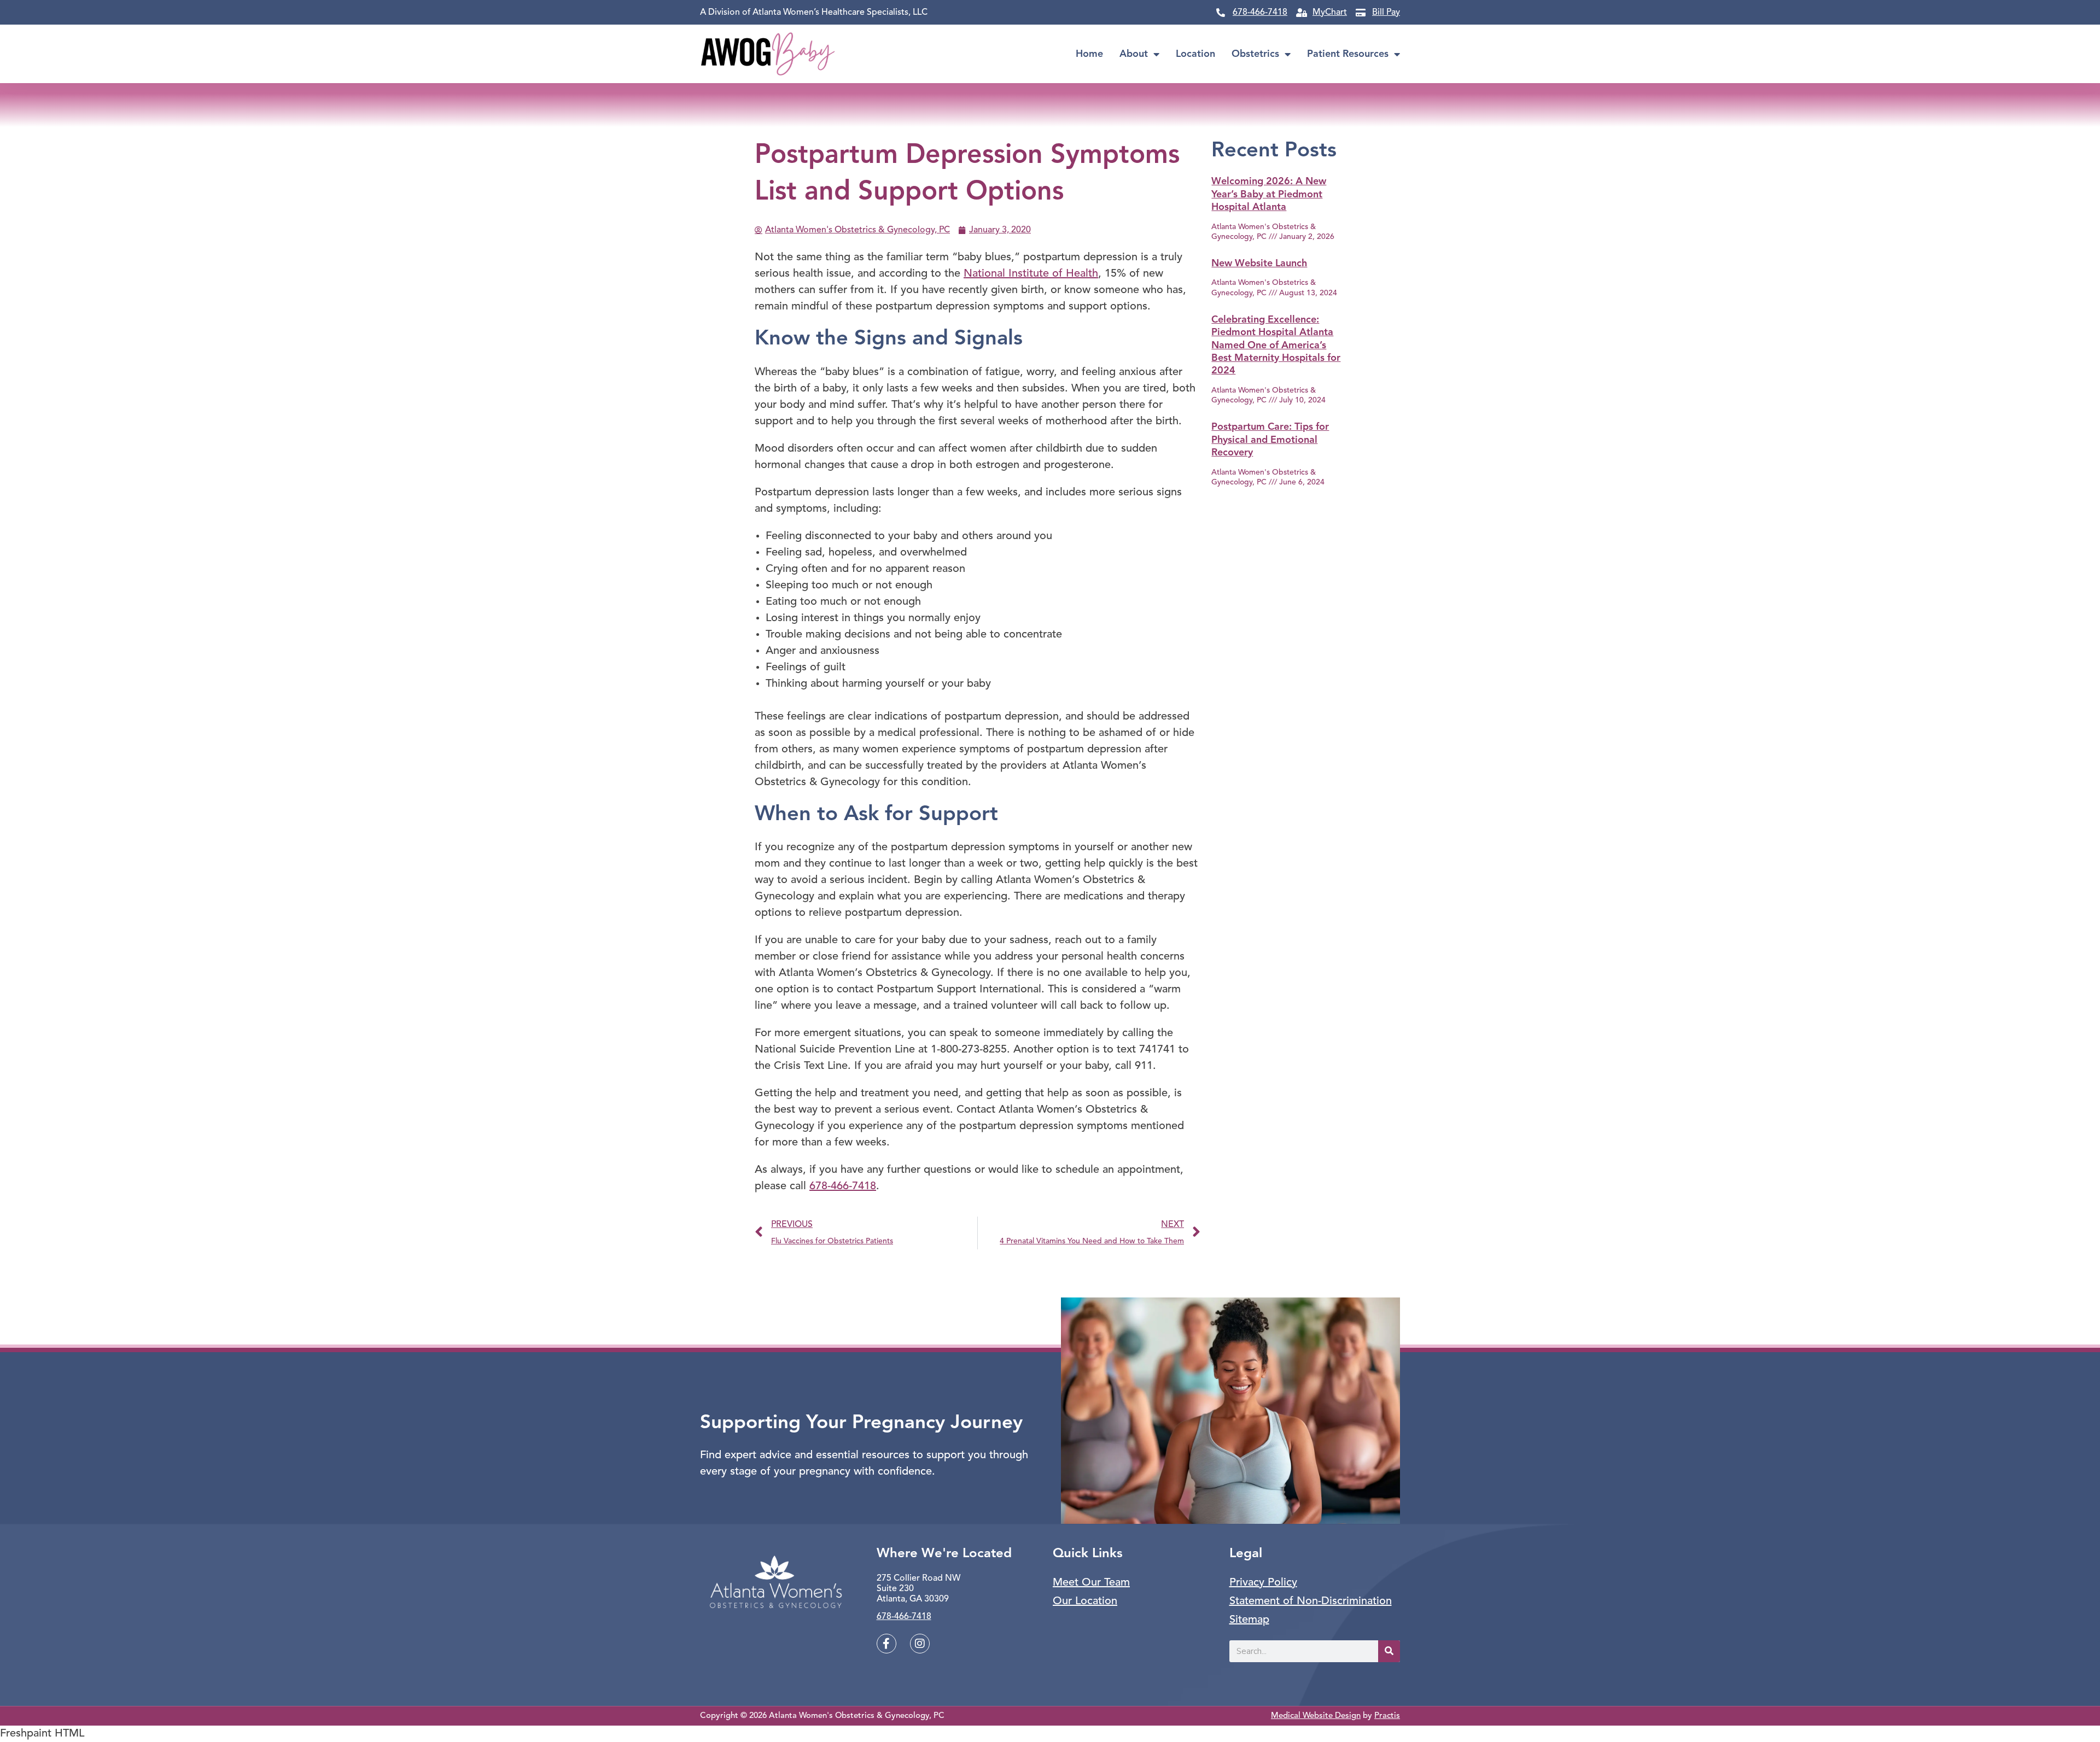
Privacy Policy (1263, 1583)
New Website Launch (1259, 264)
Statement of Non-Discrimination (1311, 1601)
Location (1195, 54)
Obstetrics (1255, 54)
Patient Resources (1348, 54)
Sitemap (1249, 1620)
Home (1089, 54)
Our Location (1085, 1601)
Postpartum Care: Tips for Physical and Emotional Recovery (1270, 440)
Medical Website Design (1316, 1716)
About (1134, 54)
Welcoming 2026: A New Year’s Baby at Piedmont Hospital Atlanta (1269, 194)
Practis (1387, 1716)
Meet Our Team (1091, 1583)
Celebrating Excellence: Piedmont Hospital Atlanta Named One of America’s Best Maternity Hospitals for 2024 (1276, 346)
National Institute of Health (1031, 274)
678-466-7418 (843, 1186)
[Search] (1389, 1651)
